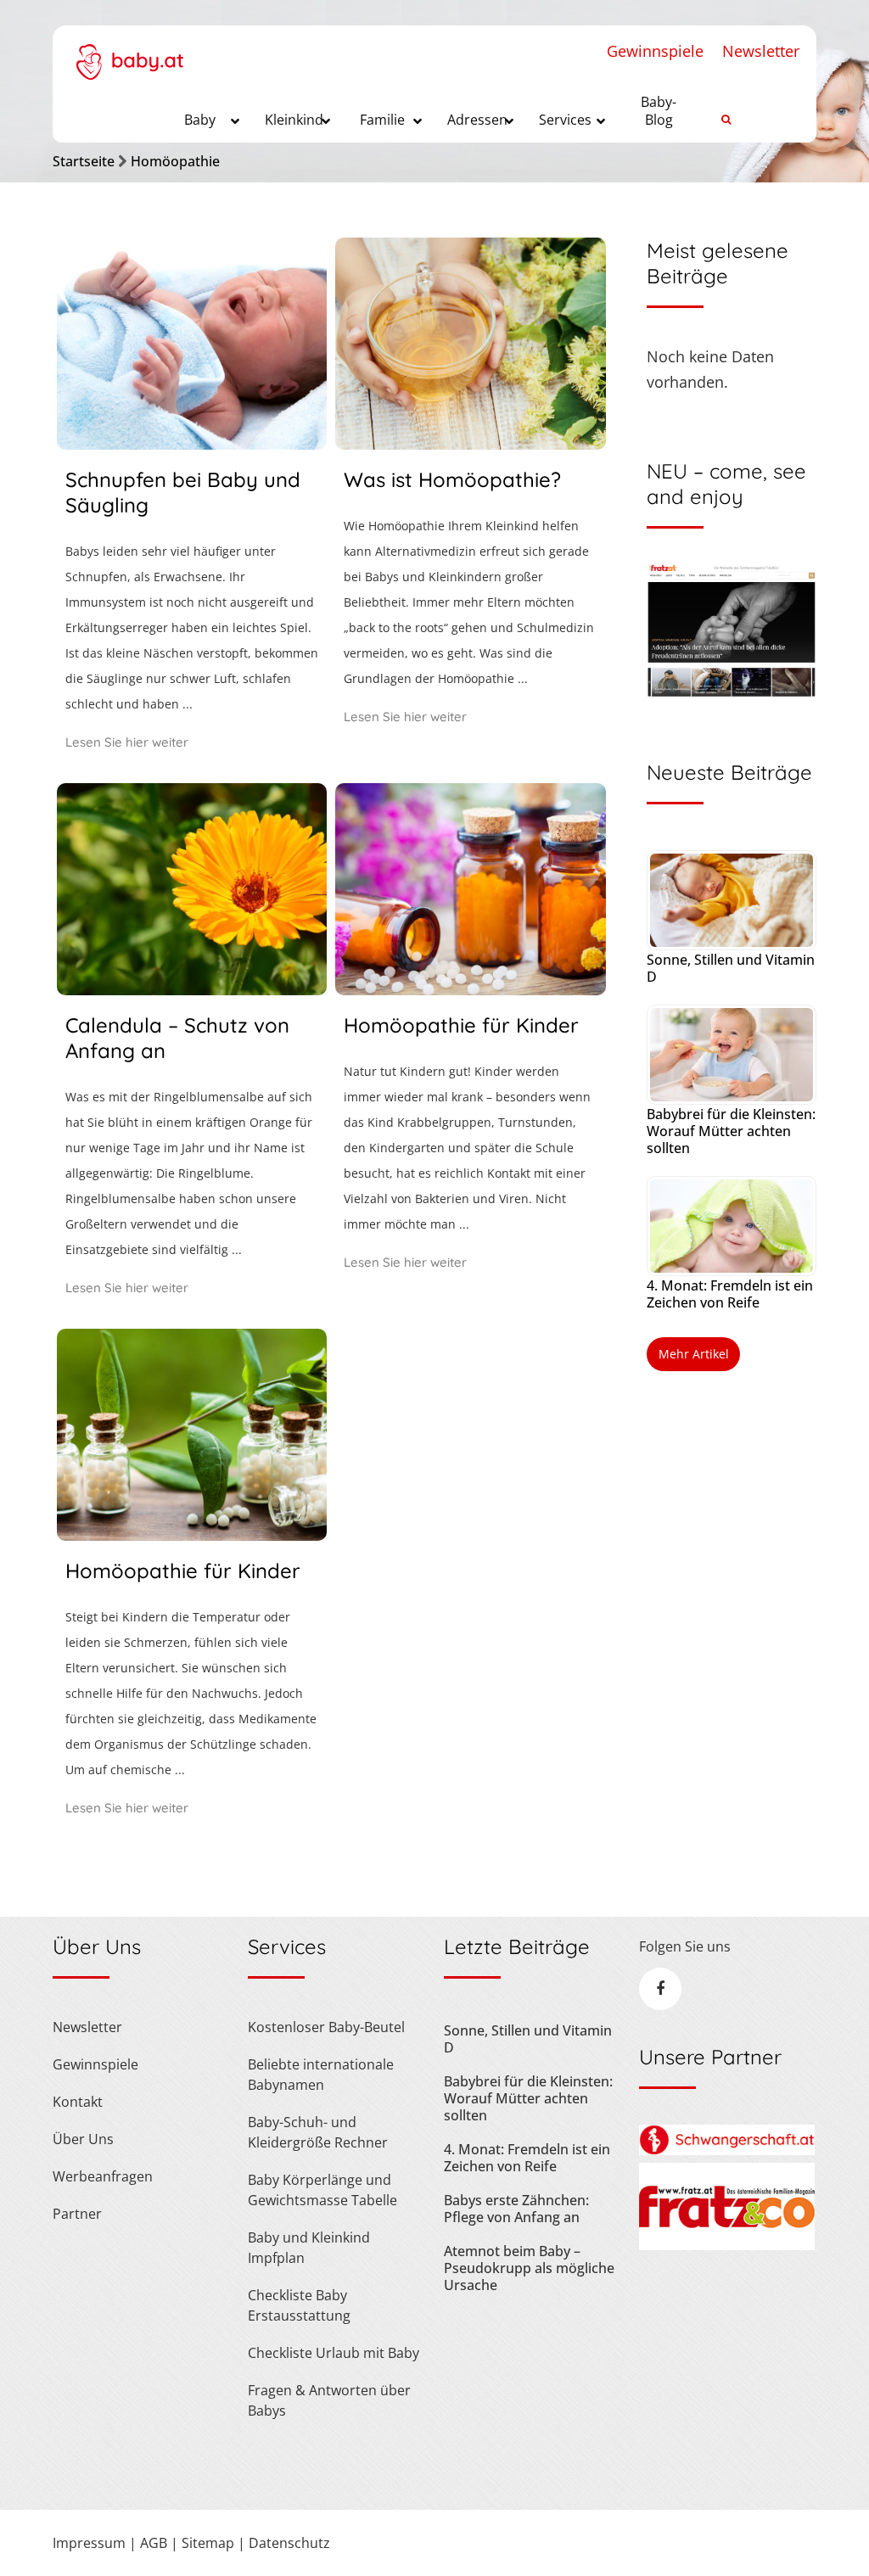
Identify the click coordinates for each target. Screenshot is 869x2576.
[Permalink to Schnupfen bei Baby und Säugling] (192, 444)
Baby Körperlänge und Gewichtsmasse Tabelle (322, 2190)
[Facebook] (660, 1989)
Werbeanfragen (103, 2176)
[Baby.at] (129, 53)
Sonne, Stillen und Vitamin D (731, 968)
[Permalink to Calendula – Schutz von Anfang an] (192, 989)
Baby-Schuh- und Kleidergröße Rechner (318, 2132)
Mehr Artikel (694, 1354)
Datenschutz (289, 2543)
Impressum (89, 2543)
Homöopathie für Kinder (461, 1025)
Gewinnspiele (655, 51)
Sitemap (208, 2543)
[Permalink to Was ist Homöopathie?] (470, 444)
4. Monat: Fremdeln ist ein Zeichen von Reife (730, 1294)
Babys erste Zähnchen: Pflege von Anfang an (516, 2209)
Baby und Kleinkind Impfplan (309, 2248)
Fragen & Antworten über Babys (329, 2400)
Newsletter (761, 51)
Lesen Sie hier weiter (127, 742)
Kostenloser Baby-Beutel (326, 2027)
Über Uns (83, 2139)
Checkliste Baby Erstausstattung (299, 2305)
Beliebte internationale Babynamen (321, 2075)
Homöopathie (175, 161)
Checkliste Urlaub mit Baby (334, 2353)
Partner (77, 2214)
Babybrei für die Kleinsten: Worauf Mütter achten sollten (731, 1131)
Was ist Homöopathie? (452, 479)
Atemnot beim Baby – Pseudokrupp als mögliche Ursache (529, 2268)
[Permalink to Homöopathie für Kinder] (470, 989)
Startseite (84, 161)
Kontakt (78, 2102)
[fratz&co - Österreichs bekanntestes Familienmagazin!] (727, 2245)
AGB (154, 2543)
